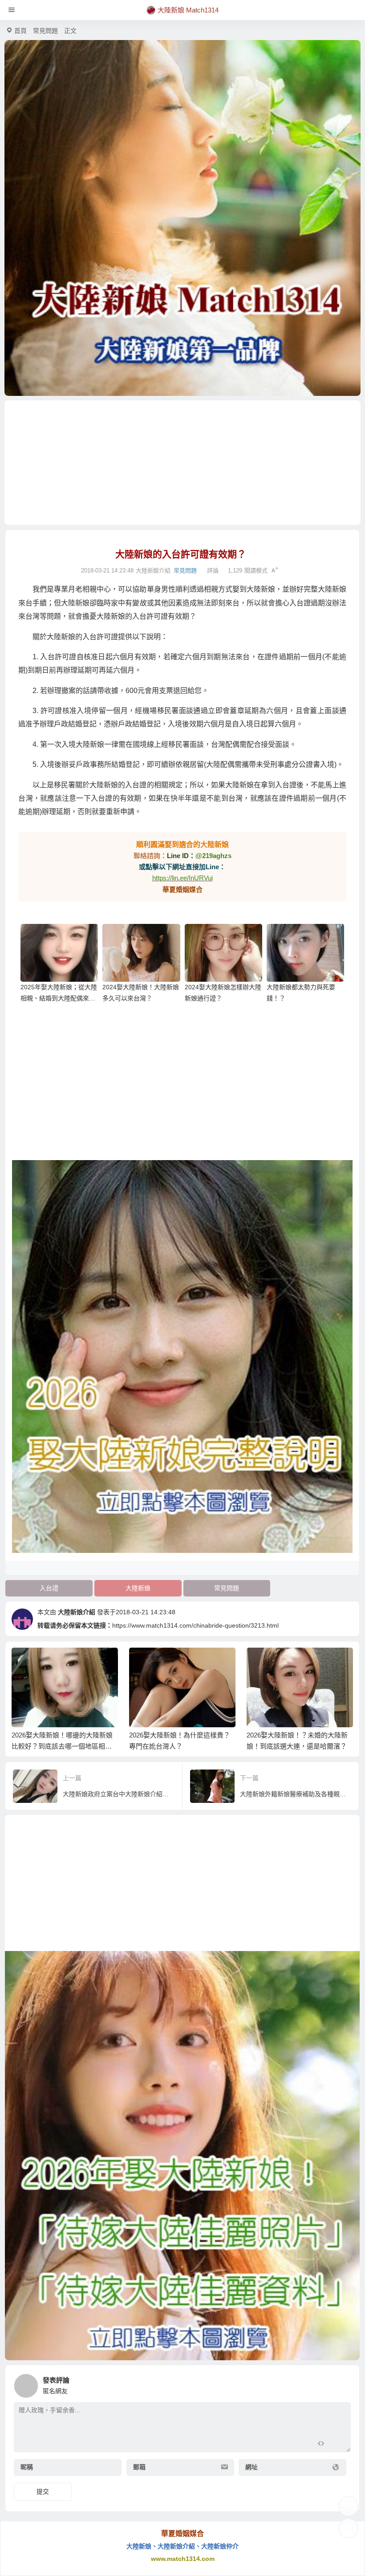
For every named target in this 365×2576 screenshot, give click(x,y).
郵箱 (139, 2467)
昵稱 (27, 2467)
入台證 (49, 1588)
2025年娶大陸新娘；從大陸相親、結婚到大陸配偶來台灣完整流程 (59, 998)
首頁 (20, 31)
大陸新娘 (138, 1588)
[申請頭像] (342, 2383)
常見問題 (45, 31)
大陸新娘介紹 (77, 1612)
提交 (43, 2491)
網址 (251, 2467)
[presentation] (303, 1662)
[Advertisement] (182, 463)
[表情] (337, 2445)
